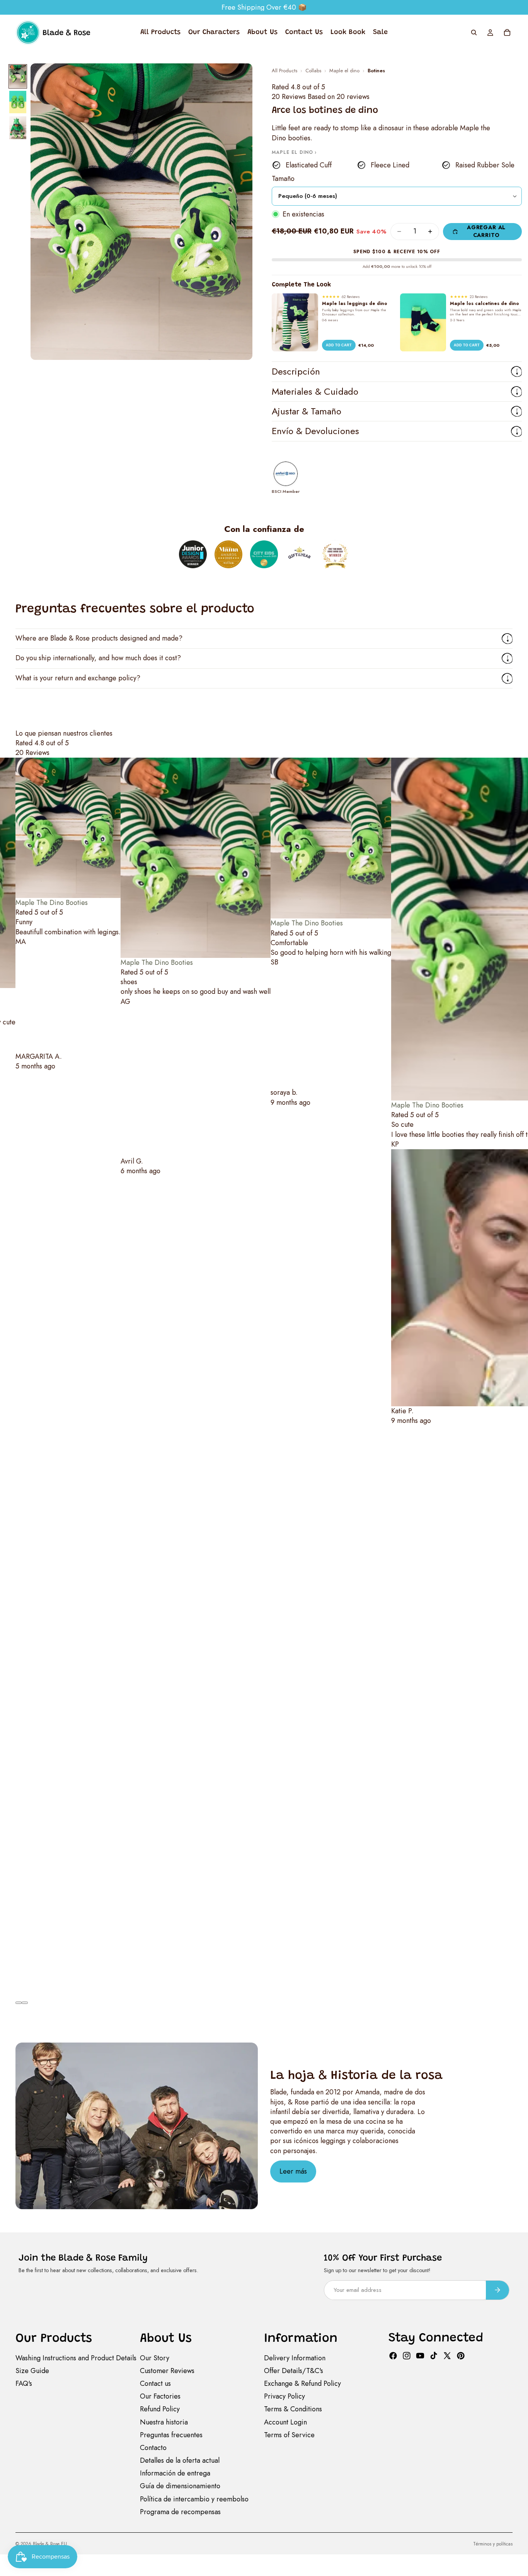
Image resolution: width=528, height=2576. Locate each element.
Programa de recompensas (180, 2512)
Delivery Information (295, 2358)
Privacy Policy (284, 2396)
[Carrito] (507, 32)
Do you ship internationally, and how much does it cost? (98, 658)
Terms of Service (289, 2435)
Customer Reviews (167, 2371)
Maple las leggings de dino (355, 303)
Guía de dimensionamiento (180, 2486)
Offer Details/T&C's (294, 2371)
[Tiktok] (434, 2356)
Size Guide (32, 2371)
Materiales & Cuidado (315, 391)
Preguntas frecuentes (171, 2435)
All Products (284, 71)
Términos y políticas (493, 2544)
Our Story (155, 2358)
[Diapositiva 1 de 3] (18, 76)
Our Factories (160, 2396)
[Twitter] (447, 2356)
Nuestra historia (164, 2422)
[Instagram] (407, 2356)
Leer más (293, 2171)
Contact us (155, 2383)
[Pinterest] (461, 2356)
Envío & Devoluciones (315, 431)
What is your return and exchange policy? (78, 678)
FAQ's (24, 2383)
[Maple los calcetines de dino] (423, 322)
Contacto (153, 2448)
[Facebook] (393, 2356)
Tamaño (283, 179)
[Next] (25, 2003)
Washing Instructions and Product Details (76, 2358)
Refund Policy (160, 2409)
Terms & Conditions (293, 2409)
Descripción (296, 371)
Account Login (285, 2422)
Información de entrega (175, 2473)
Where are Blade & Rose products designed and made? (99, 638)
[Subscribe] (497, 2290)
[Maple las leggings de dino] (295, 322)
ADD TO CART (339, 345)
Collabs (313, 71)
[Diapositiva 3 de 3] (18, 128)
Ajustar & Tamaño (307, 411)
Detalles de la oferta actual (180, 2460)
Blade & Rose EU (50, 2544)
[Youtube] (420, 2356)
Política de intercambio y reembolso (194, 2499)
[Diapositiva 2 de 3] (18, 102)
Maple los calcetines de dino (485, 303)
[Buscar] (474, 32)
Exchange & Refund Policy (302, 2383)
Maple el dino (344, 71)
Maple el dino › (294, 152)
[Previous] (19, 2003)
